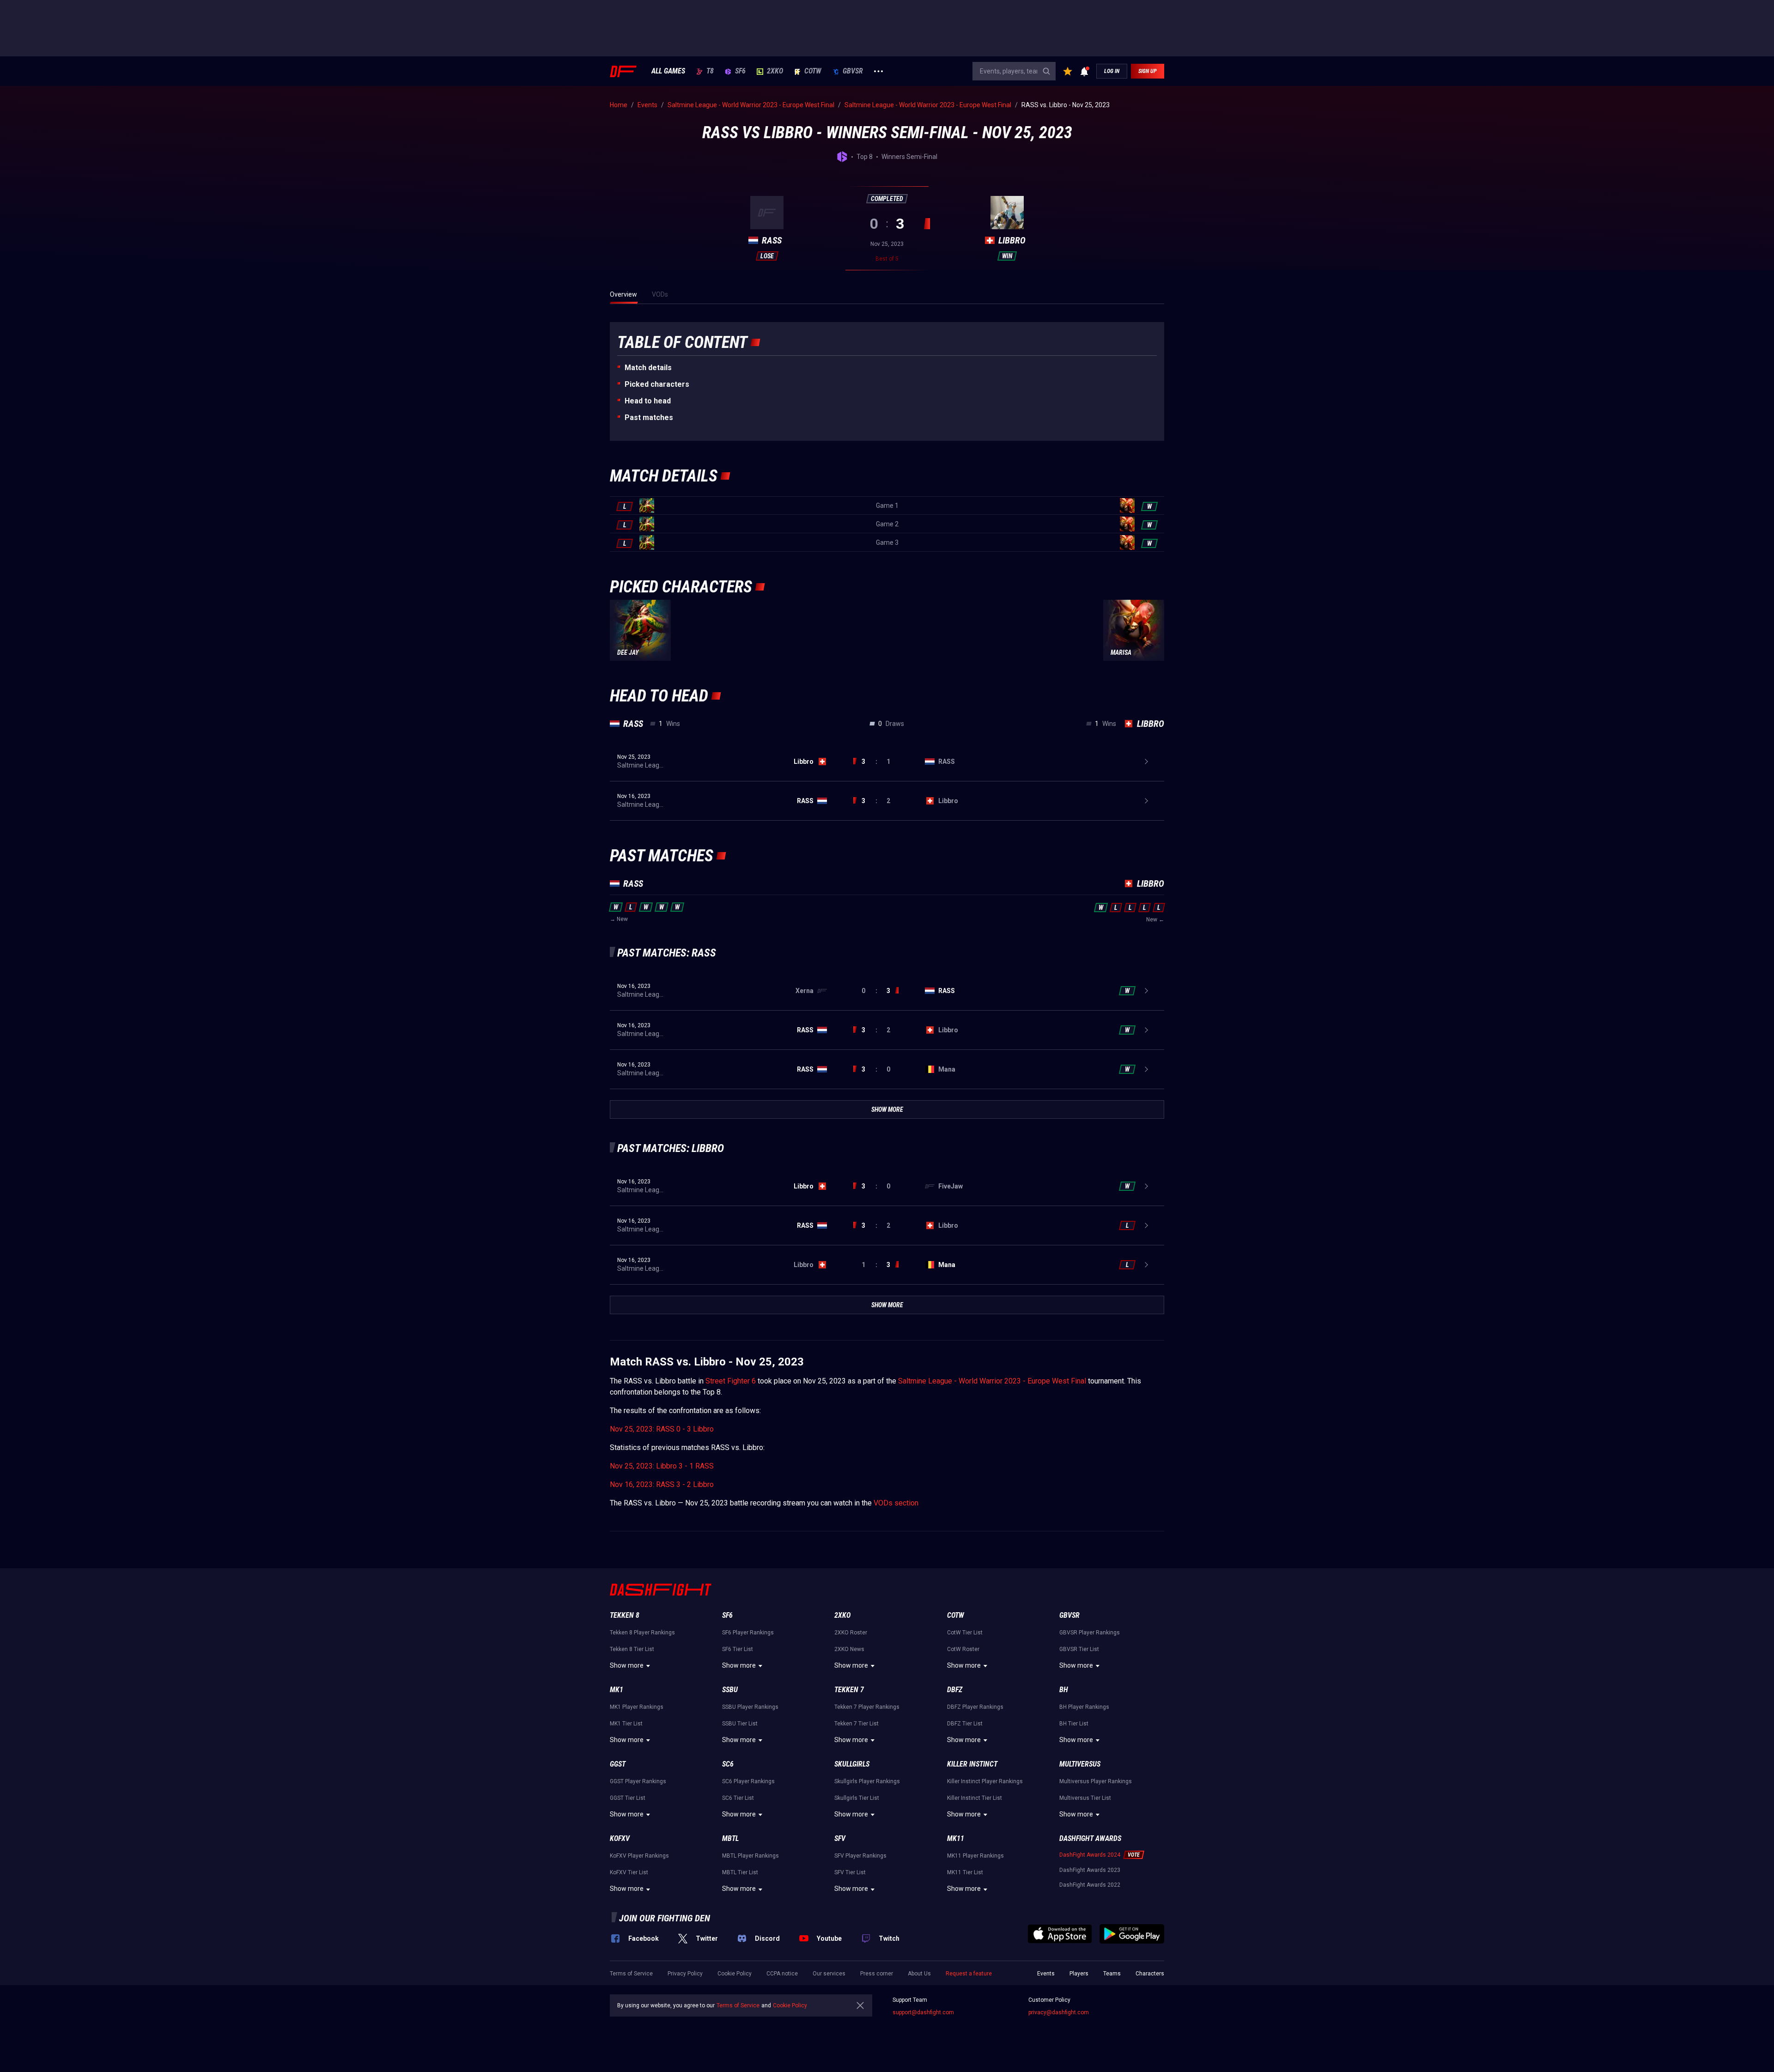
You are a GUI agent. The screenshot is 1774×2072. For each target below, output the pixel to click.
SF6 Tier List (738, 1649)
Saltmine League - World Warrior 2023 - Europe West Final (992, 1381)
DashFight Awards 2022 (1090, 1885)
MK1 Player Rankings (637, 1707)
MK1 (617, 1690)
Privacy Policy (685, 1974)
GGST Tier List (628, 1798)
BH (1064, 1690)
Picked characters (657, 384)
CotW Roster (963, 1649)
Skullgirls (852, 1764)
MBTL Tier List (740, 1872)
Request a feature (969, 1974)
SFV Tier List (850, 1872)
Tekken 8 (625, 1615)
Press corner (877, 1974)
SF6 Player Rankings (748, 1633)
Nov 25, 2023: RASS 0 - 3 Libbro (662, 1429)
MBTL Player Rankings (750, 1856)
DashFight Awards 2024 (1090, 1855)
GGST (618, 1764)
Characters (1150, 1974)
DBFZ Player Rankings (975, 1707)
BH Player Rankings (1084, 1707)
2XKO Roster (851, 1633)
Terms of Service (631, 1974)
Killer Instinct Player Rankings (985, 1781)
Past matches (649, 417)
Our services (829, 1974)
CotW (813, 71)
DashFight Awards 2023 (1090, 1870)
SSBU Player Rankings (750, 1707)
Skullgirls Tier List (857, 1798)
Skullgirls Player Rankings (867, 1781)
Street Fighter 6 (731, 1381)
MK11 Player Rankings (975, 1856)
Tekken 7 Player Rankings (867, 1707)
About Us (919, 1974)
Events (1046, 1974)
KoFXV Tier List (629, 1872)
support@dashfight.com (923, 2012)
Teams (1112, 1974)
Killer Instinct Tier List (975, 1798)
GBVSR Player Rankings (1090, 1633)
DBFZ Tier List (965, 1724)
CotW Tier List (965, 1633)
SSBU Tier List (740, 1724)
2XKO (775, 71)
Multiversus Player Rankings (1096, 1781)
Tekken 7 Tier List (857, 1724)
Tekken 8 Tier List (632, 1649)
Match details (648, 368)
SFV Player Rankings (860, 1856)
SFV (840, 1838)
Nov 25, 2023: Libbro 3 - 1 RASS (662, 1466)
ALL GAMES (668, 71)
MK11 (956, 1838)
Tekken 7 (849, 1690)
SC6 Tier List (738, 1798)
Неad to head (648, 401)
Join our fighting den (665, 1918)
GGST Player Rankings (638, 1781)
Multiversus (1080, 1764)
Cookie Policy (735, 1974)
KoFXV (620, 1838)
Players (1079, 1974)
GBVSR (853, 71)
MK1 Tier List (626, 1724)
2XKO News (849, 1649)
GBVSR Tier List (1079, 1649)
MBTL (730, 1838)
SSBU (730, 1690)
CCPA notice (782, 1974)
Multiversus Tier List (1085, 1798)
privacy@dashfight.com (1059, 2012)
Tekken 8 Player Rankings (642, 1633)
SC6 (728, 1764)
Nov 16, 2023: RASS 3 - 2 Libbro (662, 1484)
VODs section (896, 1503)
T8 (710, 71)
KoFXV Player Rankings (639, 1856)
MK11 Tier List (965, 1872)
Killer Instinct (972, 1764)
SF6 (740, 71)
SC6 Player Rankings (748, 1781)
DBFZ (955, 1690)
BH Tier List (1074, 1724)
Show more (627, 1665)
